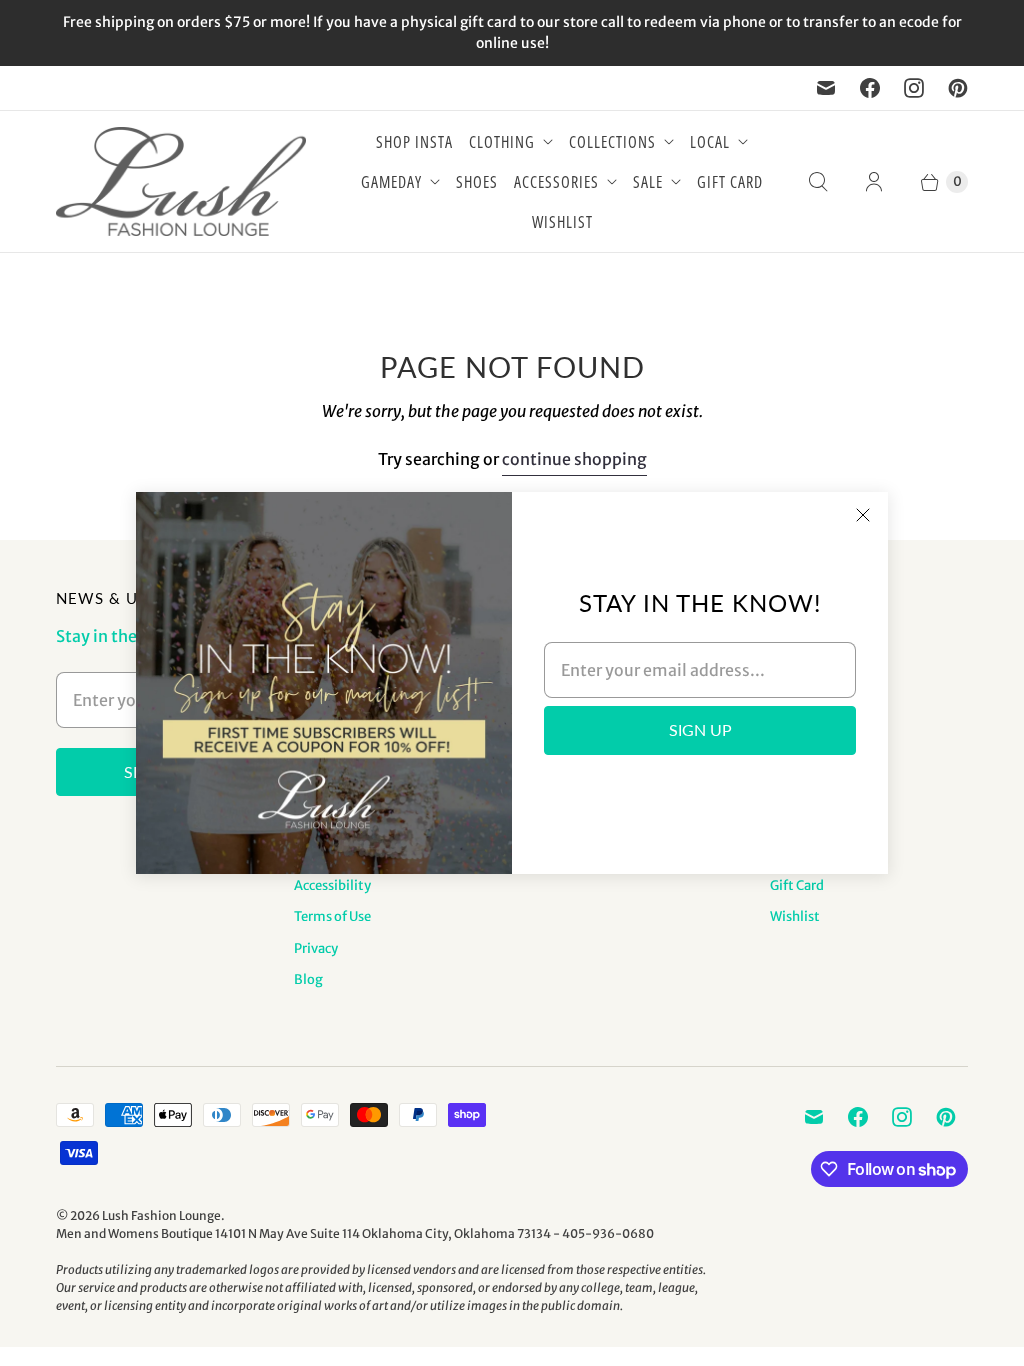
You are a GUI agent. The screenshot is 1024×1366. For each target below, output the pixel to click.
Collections (612, 142)
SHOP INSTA (414, 142)
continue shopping (574, 459)
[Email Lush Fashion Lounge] (826, 88)
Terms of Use (332, 916)
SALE (648, 182)
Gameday (391, 182)
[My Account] (874, 182)
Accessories (556, 182)
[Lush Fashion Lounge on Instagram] (914, 88)
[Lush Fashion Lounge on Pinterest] (958, 88)
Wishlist (562, 222)
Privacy (316, 948)
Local (710, 142)
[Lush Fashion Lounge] (181, 181)
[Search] (818, 182)
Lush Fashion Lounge (161, 1215)
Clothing (502, 142)
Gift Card (730, 182)
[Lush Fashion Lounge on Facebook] (870, 88)
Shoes (477, 182)
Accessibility (332, 885)
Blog (308, 979)
